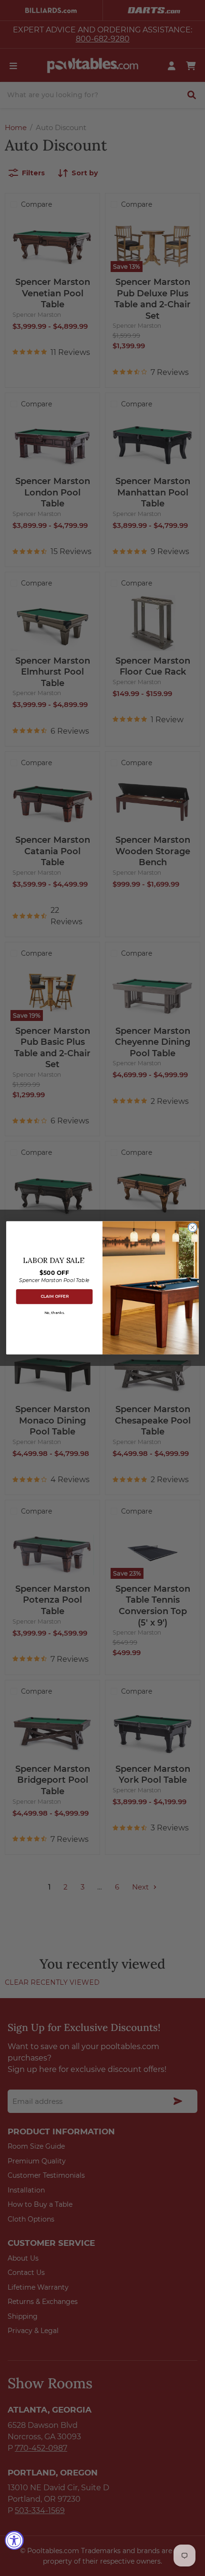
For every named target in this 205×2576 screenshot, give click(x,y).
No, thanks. (54, 1313)
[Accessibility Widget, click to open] (14, 2540)
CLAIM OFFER (55, 1297)
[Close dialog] (193, 1228)
